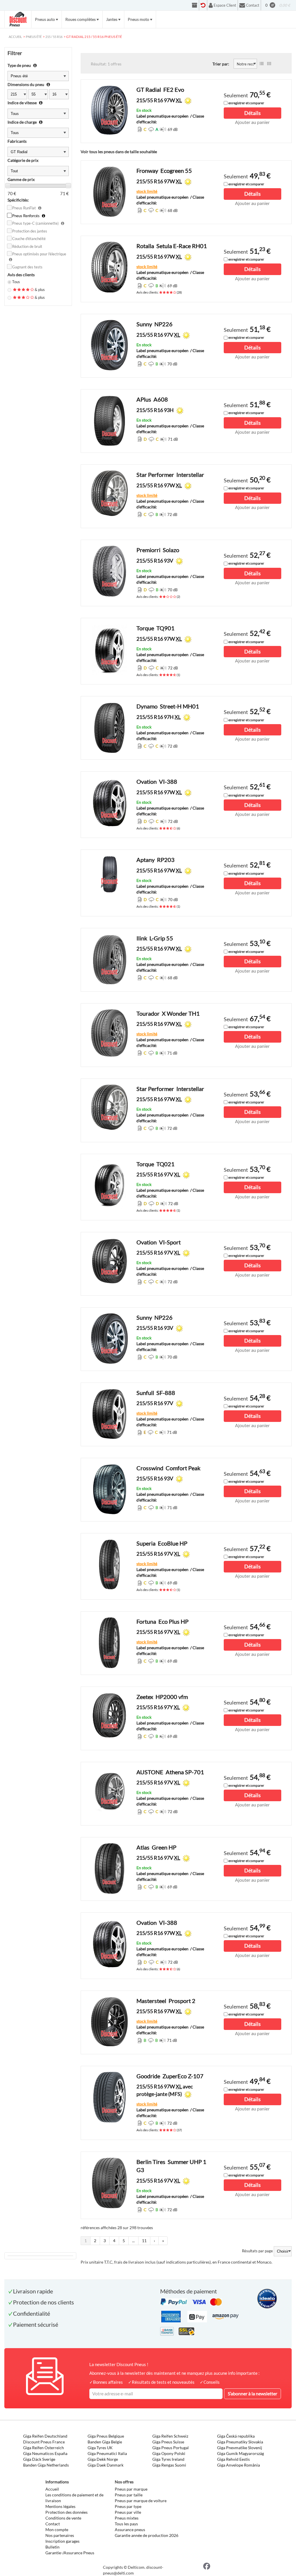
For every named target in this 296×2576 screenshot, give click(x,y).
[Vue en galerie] (269, 64)
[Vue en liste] (262, 64)
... (133, 2241)
